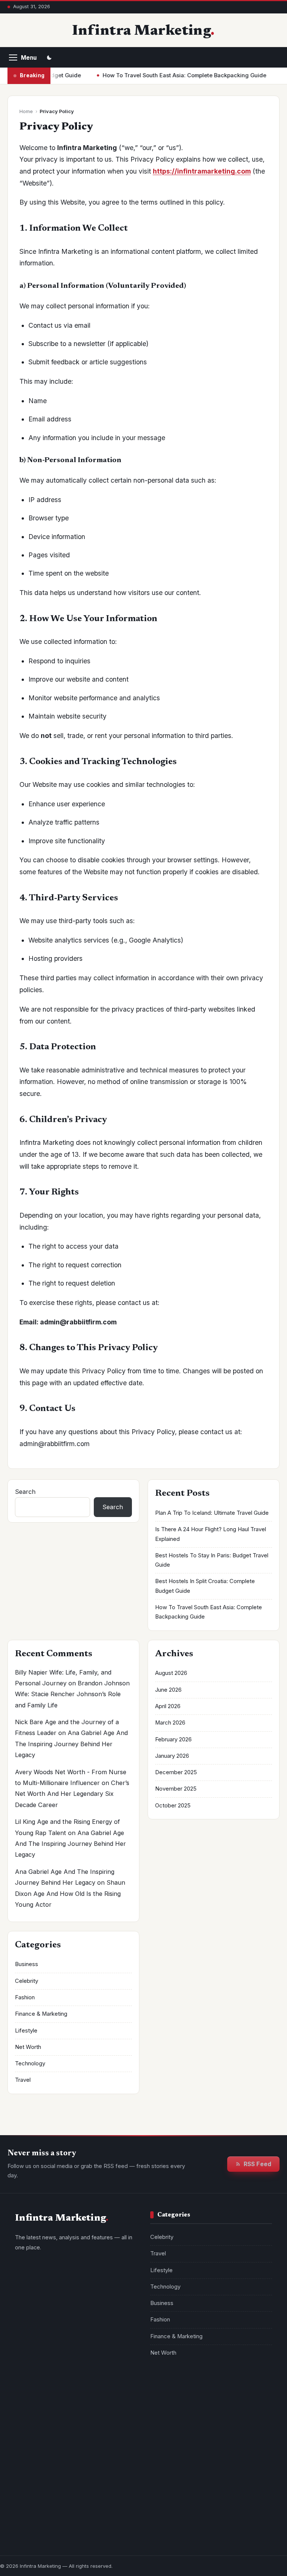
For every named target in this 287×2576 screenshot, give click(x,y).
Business (27, 1964)
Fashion (25, 1997)
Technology (30, 2063)
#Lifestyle (236, 2399)
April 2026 (168, 1706)
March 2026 (170, 1723)
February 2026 (173, 1739)
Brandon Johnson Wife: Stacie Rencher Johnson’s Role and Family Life (72, 1694)
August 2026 (171, 1673)
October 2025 (173, 1806)
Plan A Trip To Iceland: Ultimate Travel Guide (212, 1513)
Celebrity (27, 1981)
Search (25, 1492)
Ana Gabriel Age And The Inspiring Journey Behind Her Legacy (71, 1744)
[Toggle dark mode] (49, 57)
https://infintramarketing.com (202, 171)
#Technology (171, 2413)
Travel (23, 2080)
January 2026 (172, 1756)
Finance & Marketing (41, 2014)
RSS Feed (257, 2164)
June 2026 (168, 1690)
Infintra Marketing (141, 31)
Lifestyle (26, 2031)
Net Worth (28, 2047)
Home (26, 111)
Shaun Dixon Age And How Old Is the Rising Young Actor (70, 1893)
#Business (212, 2413)
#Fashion (166, 2428)
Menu (29, 58)
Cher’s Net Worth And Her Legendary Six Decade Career (72, 1794)
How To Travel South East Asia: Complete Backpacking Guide (160, 75)
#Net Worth (250, 2413)
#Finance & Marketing (216, 2428)
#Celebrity (168, 2399)
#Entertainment (173, 2443)
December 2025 (176, 1772)
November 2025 (176, 1789)
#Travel (202, 2399)
